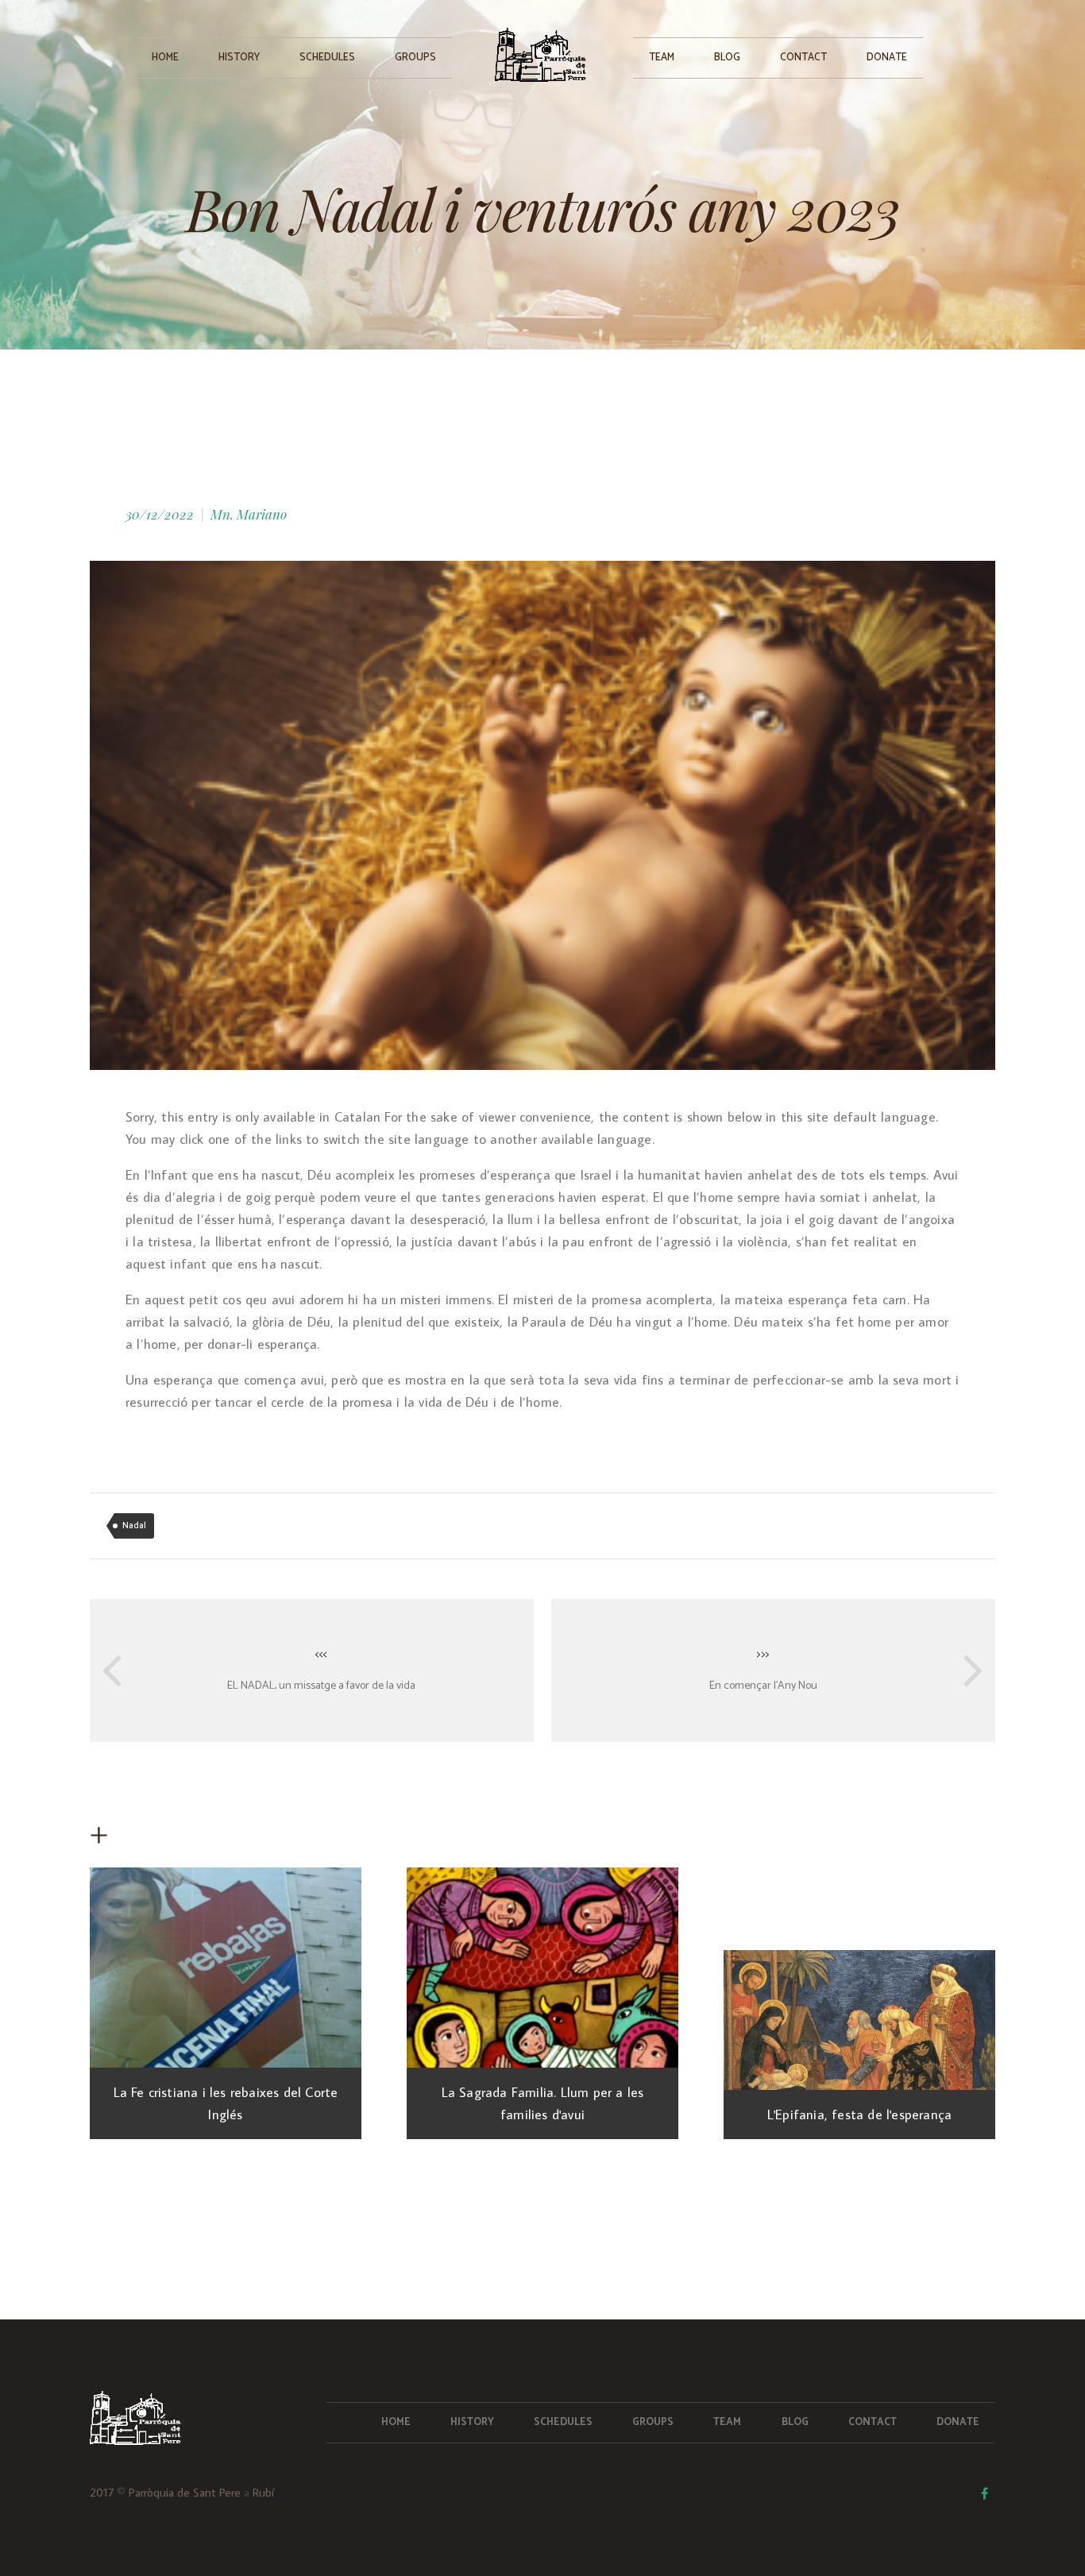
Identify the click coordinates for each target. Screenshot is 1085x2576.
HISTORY (239, 58)
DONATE (887, 58)
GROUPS (415, 58)
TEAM (662, 58)
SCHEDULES (327, 58)
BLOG (727, 58)
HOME (165, 58)
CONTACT (803, 58)
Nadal (134, 1526)
